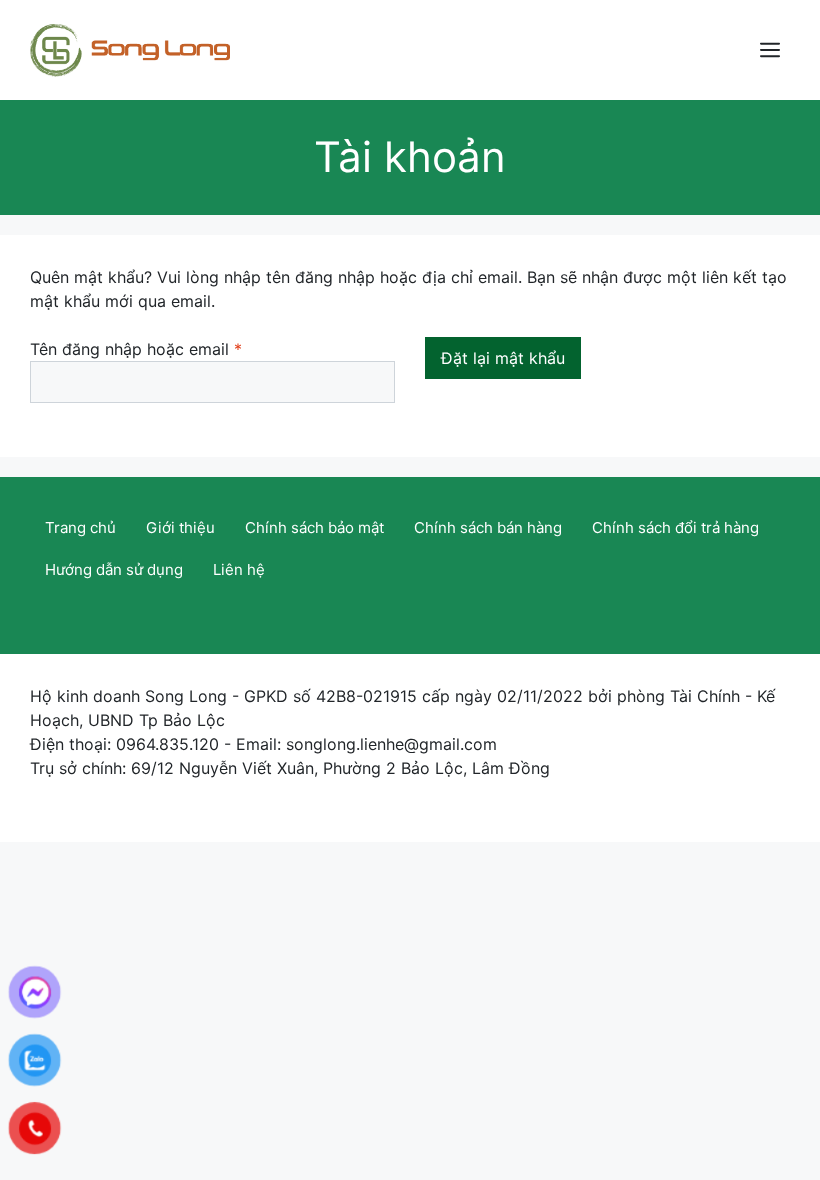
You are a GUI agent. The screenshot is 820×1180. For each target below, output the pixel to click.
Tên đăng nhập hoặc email (154, 349)
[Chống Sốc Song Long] (130, 48)
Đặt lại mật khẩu (503, 358)
